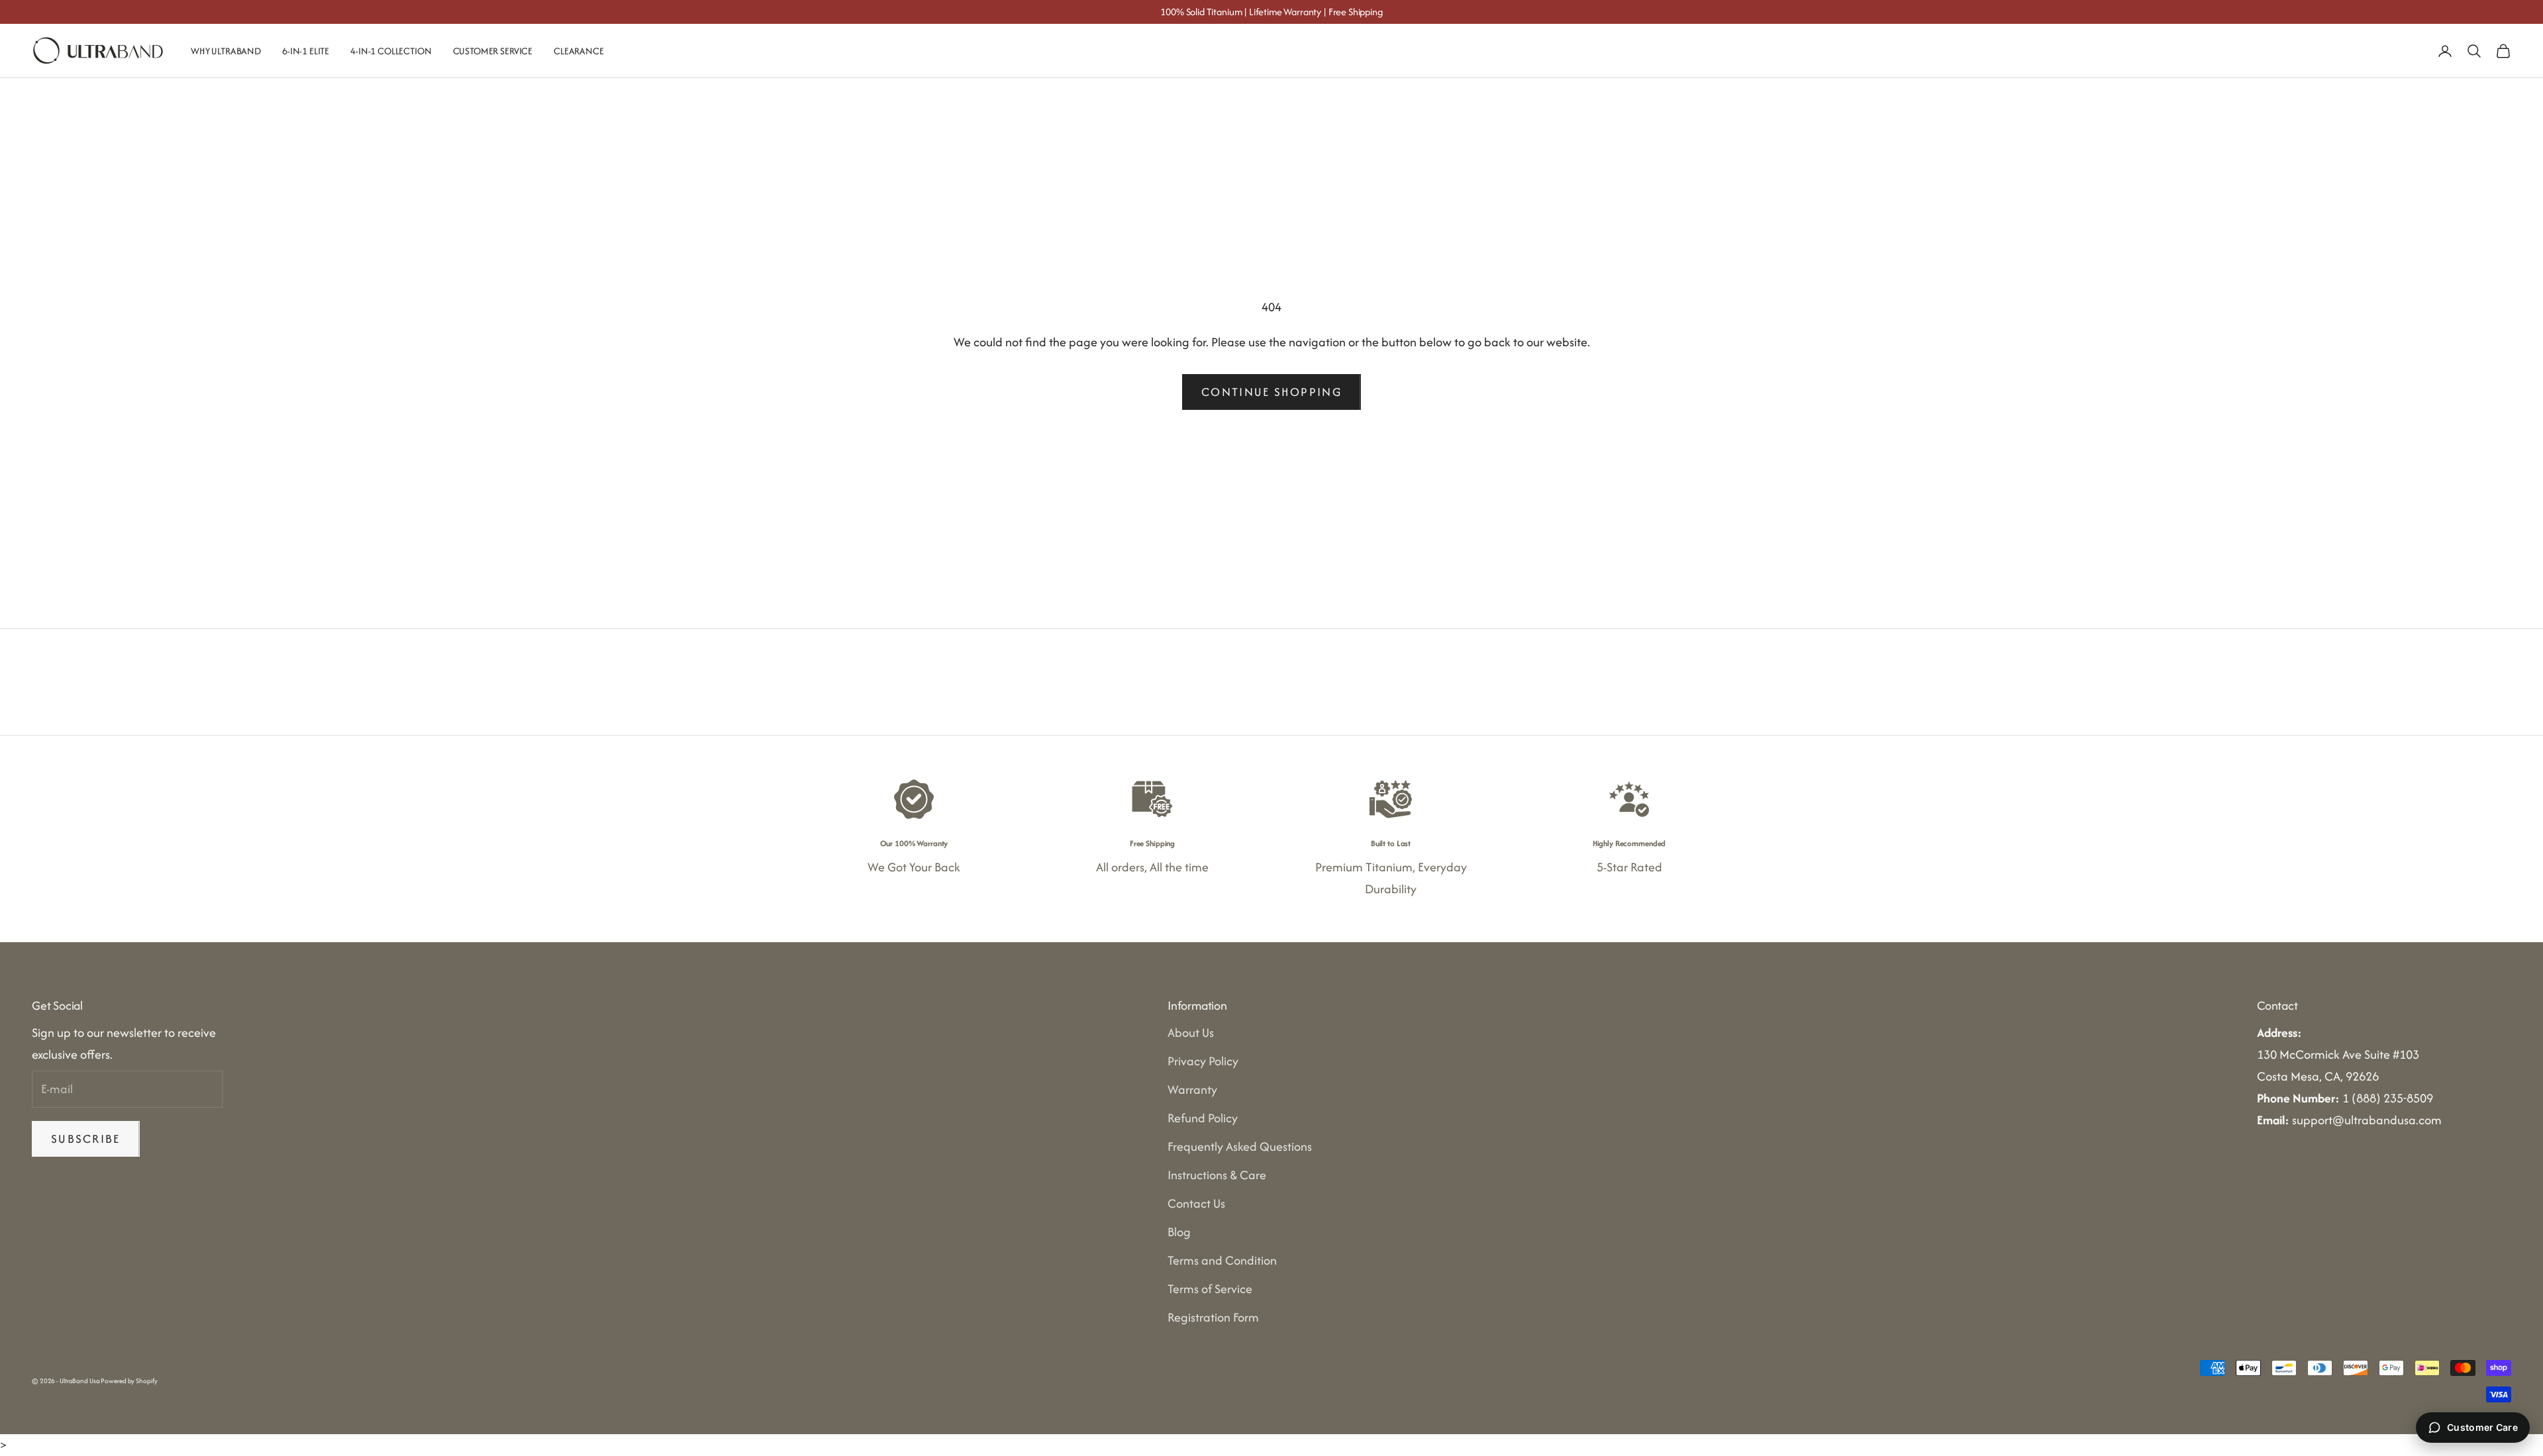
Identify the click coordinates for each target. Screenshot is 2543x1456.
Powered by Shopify (129, 1381)
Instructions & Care (1217, 1175)
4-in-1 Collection (391, 51)
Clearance (579, 51)
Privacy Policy (1203, 1061)
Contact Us (1196, 1203)
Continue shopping (1271, 392)
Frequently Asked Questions (1240, 1146)
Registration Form (1213, 1317)
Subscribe (86, 1139)
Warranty (1192, 1090)
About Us (1191, 1033)
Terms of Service (1210, 1289)
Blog (1179, 1232)
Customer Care (2482, 1427)
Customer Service (493, 51)
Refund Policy (1203, 1118)
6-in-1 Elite (306, 51)
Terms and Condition (1222, 1260)
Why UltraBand (226, 51)
